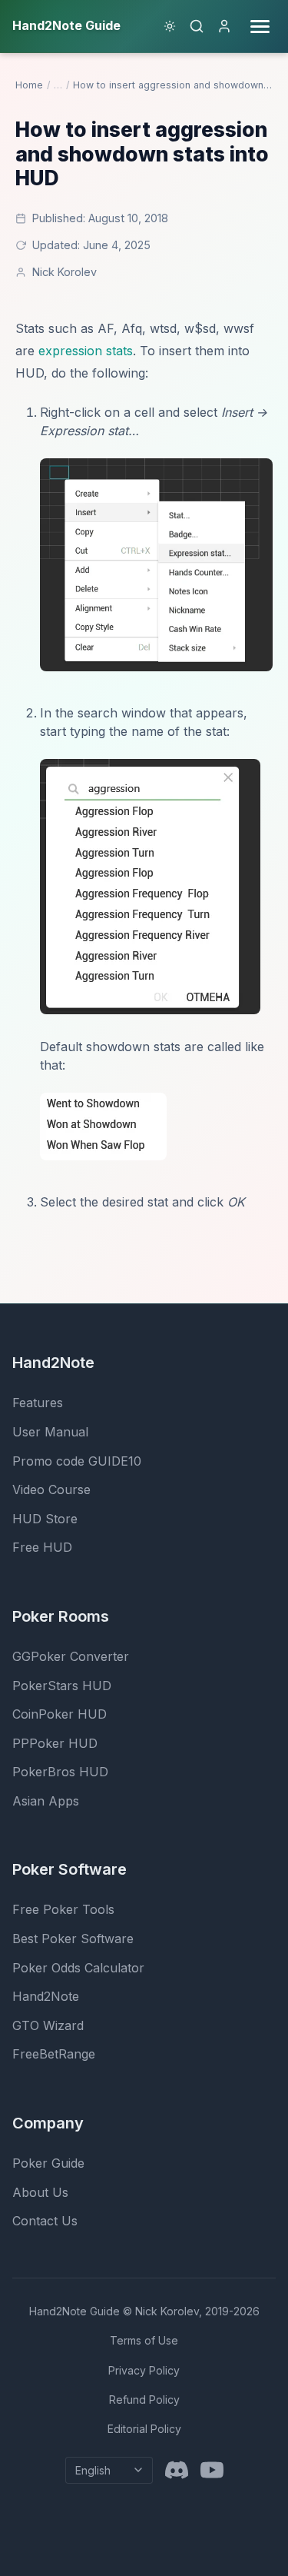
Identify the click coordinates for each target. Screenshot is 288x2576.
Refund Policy (144, 2400)
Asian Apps (46, 1801)
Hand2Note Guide (74, 2311)
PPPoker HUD (55, 1743)
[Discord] (177, 2470)
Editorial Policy (144, 2429)
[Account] (224, 26)
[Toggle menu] (260, 27)
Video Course (51, 1489)
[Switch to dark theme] (170, 26)
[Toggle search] (197, 26)
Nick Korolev (65, 272)
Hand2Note (46, 1996)
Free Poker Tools (63, 1909)
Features (38, 1403)
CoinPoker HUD (60, 1714)
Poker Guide (48, 2163)
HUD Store (45, 1519)
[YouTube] (212, 2470)
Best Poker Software (73, 1939)
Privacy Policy (144, 2370)
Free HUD (42, 1547)
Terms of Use (144, 2340)
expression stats (86, 351)
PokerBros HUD (60, 1772)
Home (29, 85)
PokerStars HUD (62, 1686)
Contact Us (45, 2221)
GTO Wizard (48, 2025)
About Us (40, 2192)
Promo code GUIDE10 (77, 1461)
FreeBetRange (54, 2054)
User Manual (50, 1432)
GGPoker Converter (71, 1656)
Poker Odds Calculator (78, 1968)
